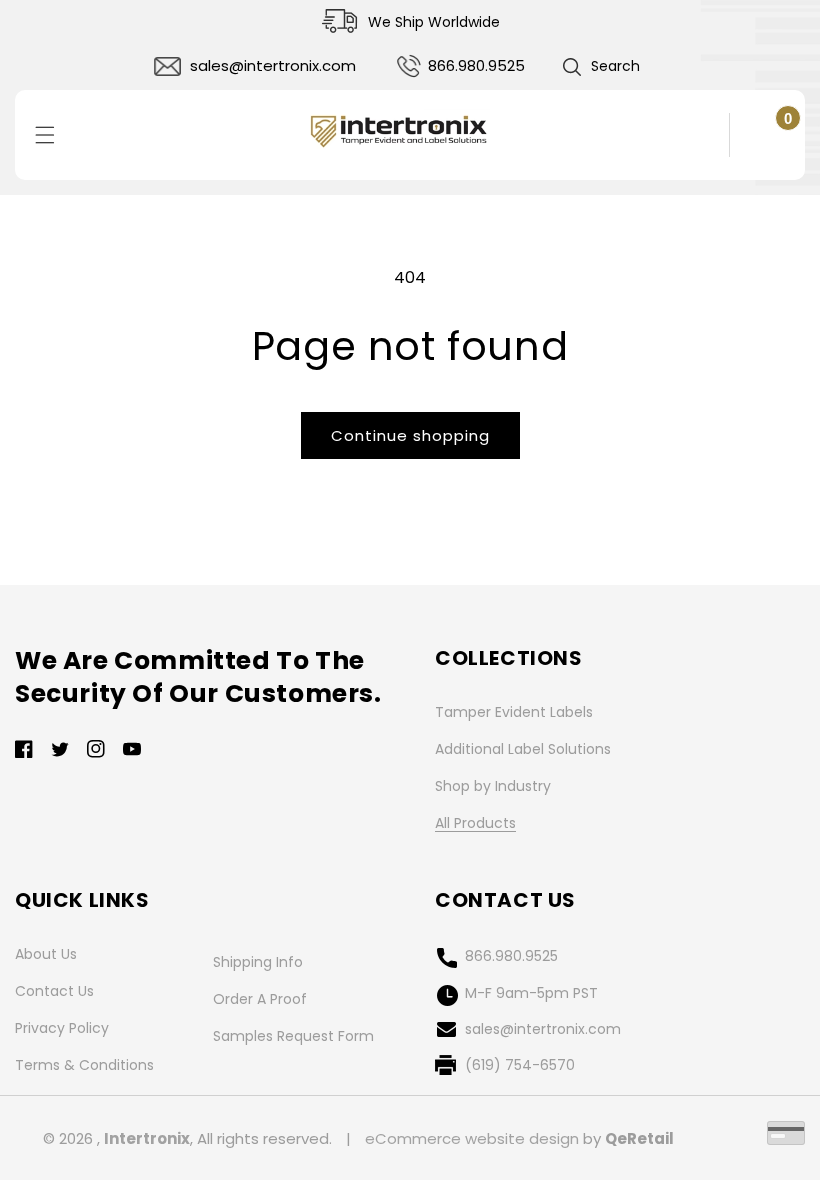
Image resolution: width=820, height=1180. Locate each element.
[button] (600, 67)
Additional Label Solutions (523, 749)
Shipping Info (258, 962)
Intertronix (147, 1138)
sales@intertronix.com (273, 65)
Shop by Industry (493, 786)
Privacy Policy (62, 1028)
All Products (475, 823)
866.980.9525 (476, 65)
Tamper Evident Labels (514, 712)
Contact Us (54, 991)
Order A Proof (260, 999)
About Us (46, 954)
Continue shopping (410, 435)
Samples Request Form (293, 1036)
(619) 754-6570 (520, 1065)
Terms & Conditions (84, 1065)
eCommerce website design (472, 1138)
